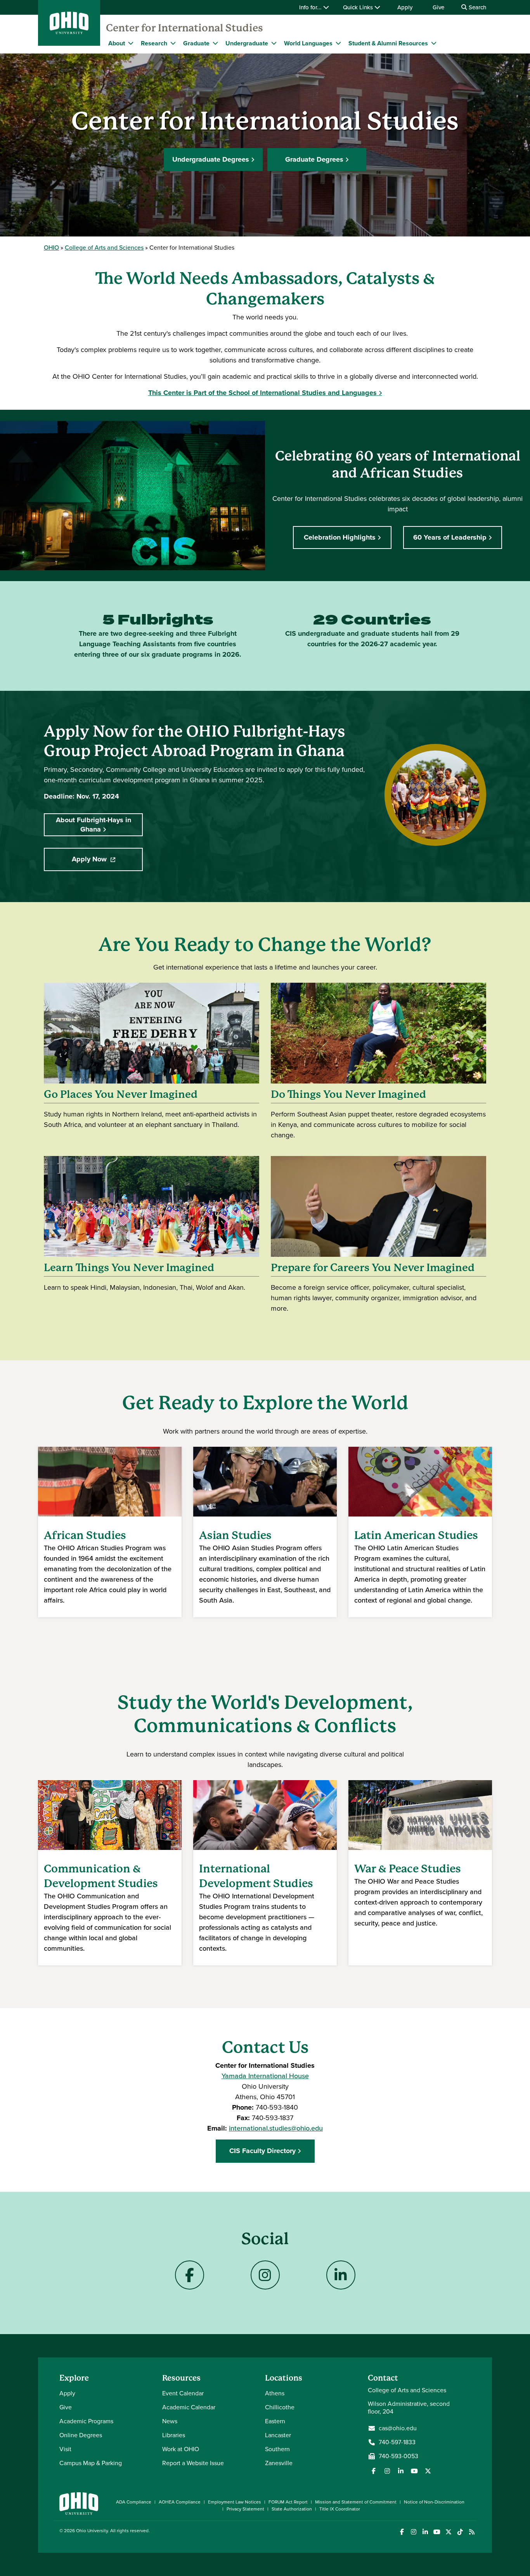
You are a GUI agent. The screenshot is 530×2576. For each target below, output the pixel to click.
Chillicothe (280, 2407)
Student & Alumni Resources (388, 43)
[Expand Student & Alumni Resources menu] (434, 43)
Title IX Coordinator (340, 2509)
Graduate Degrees (314, 159)
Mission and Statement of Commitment (356, 2502)
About (117, 43)
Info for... (311, 7)
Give (438, 7)
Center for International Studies (184, 28)
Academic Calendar (189, 2407)
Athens (275, 2393)
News (170, 2421)
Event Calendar (183, 2393)
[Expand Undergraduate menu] (274, 43)
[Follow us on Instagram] (387, 2471)
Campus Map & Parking (91, 2463)
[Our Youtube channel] (414, 2471)
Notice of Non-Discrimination (434, 2502)
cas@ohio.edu (398, 2428)
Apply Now (107, 862)
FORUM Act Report (288, 2502)
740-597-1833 (397, 2442)
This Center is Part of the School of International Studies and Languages (262, 393)
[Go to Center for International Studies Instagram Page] (265, 2275)
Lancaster (278, 2435)
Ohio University (92, 2531)
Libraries (174, 2435)
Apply (405, 7)
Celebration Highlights (340, 537)
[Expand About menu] (131, 43)
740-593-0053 (398, 2456)
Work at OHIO (181, 2449)
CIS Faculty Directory (262, 2151)
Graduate (196, 43)
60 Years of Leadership (450, 537)
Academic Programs (86, 2421)
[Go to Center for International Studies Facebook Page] (190, 2275)
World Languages (308, 43)
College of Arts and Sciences (104, 248)
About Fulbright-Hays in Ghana (94, 824)
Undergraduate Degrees (211, 159)
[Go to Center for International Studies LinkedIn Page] (341, 2275)
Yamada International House (265, 2076)
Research (154, 43)
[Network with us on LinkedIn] (401, 2471)
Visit (65, 2449)
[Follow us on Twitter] (428, 2471)
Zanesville (279, 2463)
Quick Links (359, 7)
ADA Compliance (134, 2502)
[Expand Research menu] (173, 43)
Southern (277, 2449)
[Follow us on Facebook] (374, 2471)
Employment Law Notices (235, 2502)
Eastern (275, 2421)
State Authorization (292, 2509)
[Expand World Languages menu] (338, 43)
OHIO (51, 248)
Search (477, 7)
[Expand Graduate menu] (215, 43)
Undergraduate (247, 43)
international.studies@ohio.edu (276, 2128)
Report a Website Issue (193, 2463)
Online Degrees (81, 2435)
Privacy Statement (245, 2509)
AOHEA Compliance (180, 2502)
